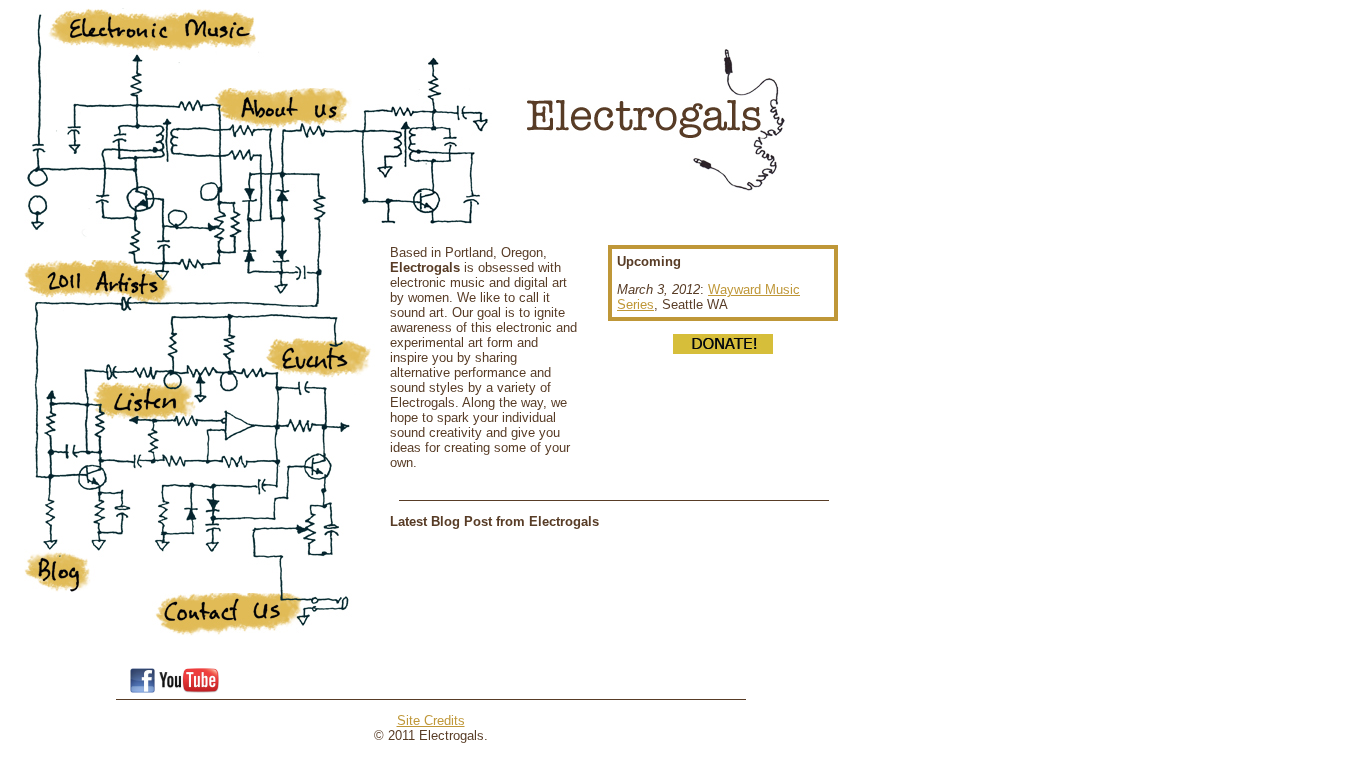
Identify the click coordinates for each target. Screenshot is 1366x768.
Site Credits (431, 720)
